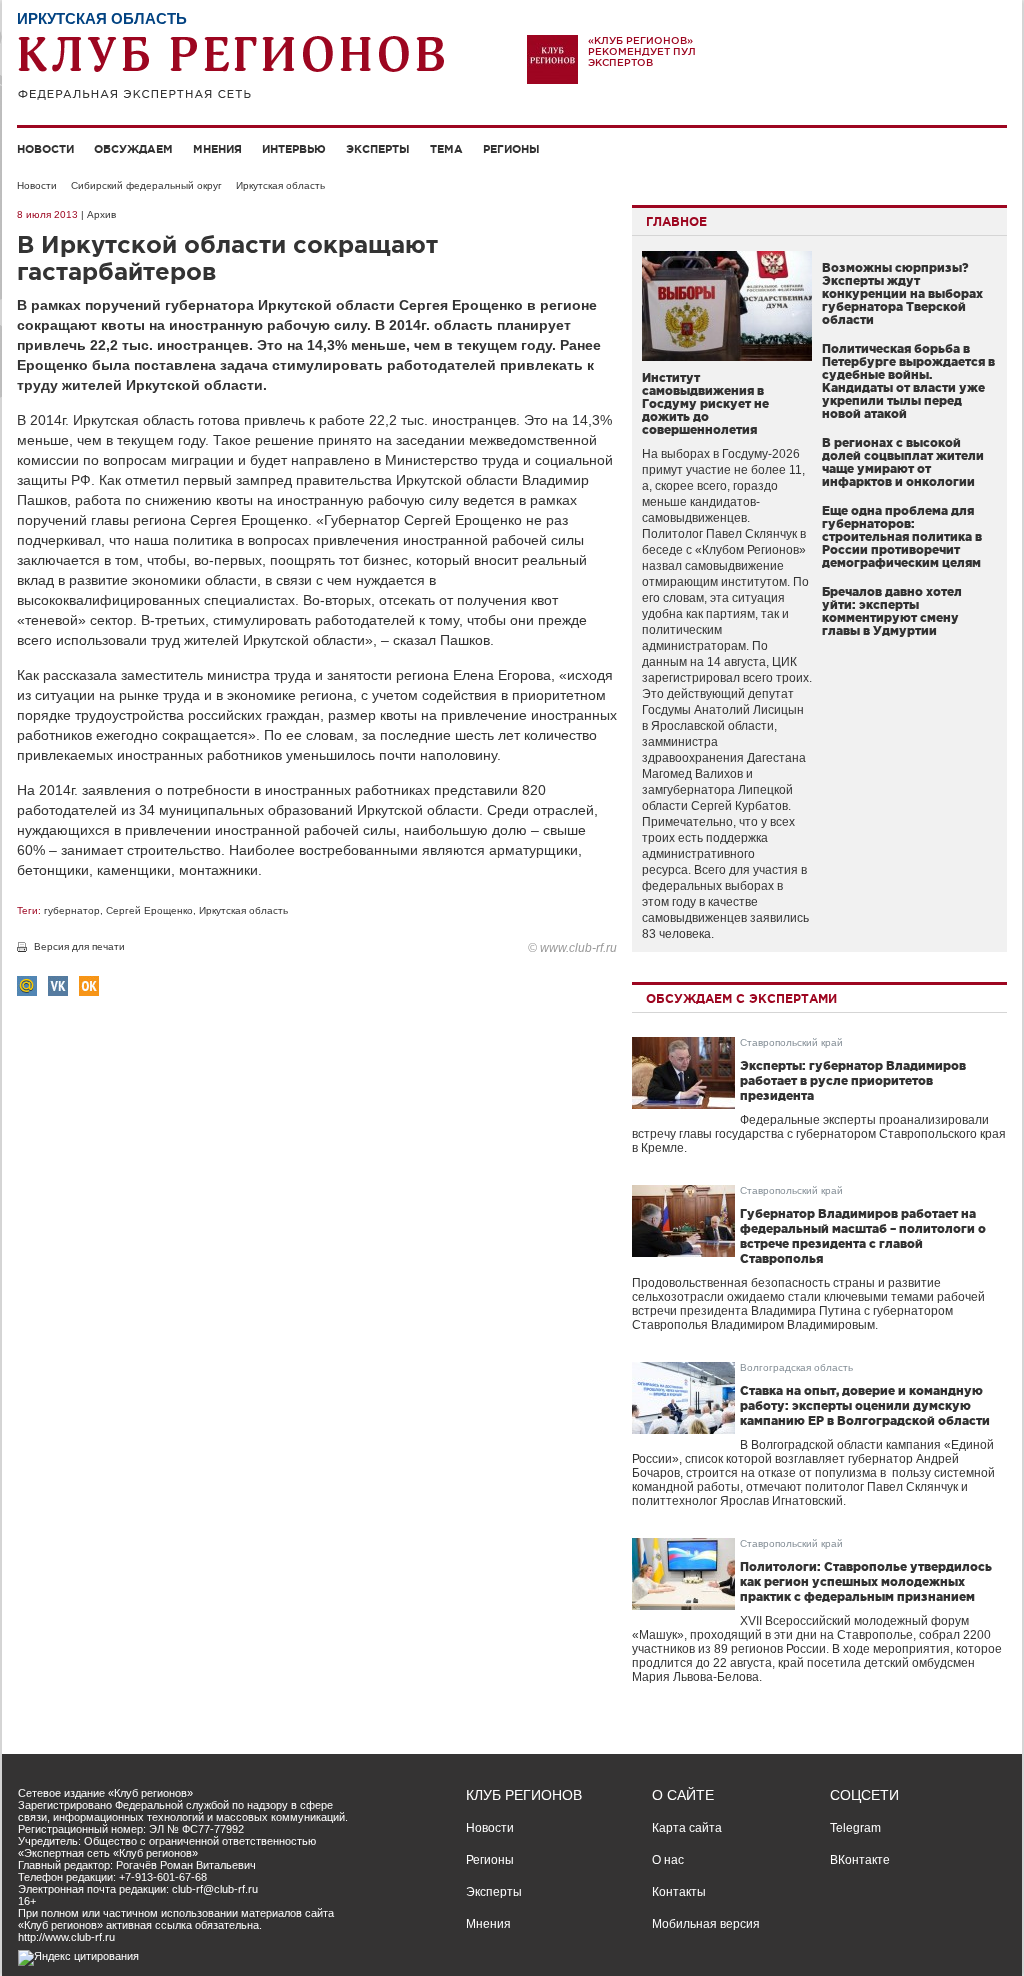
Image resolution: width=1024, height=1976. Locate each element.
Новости (45, 149)
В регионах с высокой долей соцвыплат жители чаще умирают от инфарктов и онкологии (903, 462)
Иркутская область (280, 185)
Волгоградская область (796, 1367)
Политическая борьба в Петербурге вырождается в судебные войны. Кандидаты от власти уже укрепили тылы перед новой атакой (908, 381)
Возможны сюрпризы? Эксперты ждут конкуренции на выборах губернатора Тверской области (902, 293)
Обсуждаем (133, 149)
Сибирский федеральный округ (146, 185)
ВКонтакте (860, 1860)
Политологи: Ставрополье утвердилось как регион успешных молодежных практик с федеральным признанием (866, 1581)
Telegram (855, 1828)
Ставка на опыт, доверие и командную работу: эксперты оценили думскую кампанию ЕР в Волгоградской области (865, 1405)
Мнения (217, 149)
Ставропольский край (791, 1042)
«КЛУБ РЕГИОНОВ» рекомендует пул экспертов (642, 51)
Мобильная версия (706, 1924)
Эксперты (378, 149)
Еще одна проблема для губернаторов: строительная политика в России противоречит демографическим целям (902, 536)
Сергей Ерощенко (149, 910)
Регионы (511, 149)
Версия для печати (79, 946)
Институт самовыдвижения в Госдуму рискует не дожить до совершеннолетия (705, 403)
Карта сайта (687, 1828)
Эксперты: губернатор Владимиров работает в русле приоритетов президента (853, 1080)
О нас (668, 1860)
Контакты (679, 1892)
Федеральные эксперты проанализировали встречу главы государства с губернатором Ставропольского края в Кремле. (819, 1134)
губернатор (72, 910)
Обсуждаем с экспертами (741, 998)
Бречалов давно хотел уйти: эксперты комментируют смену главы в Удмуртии (892, 611)
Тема (446, 149)
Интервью (294, 149)
